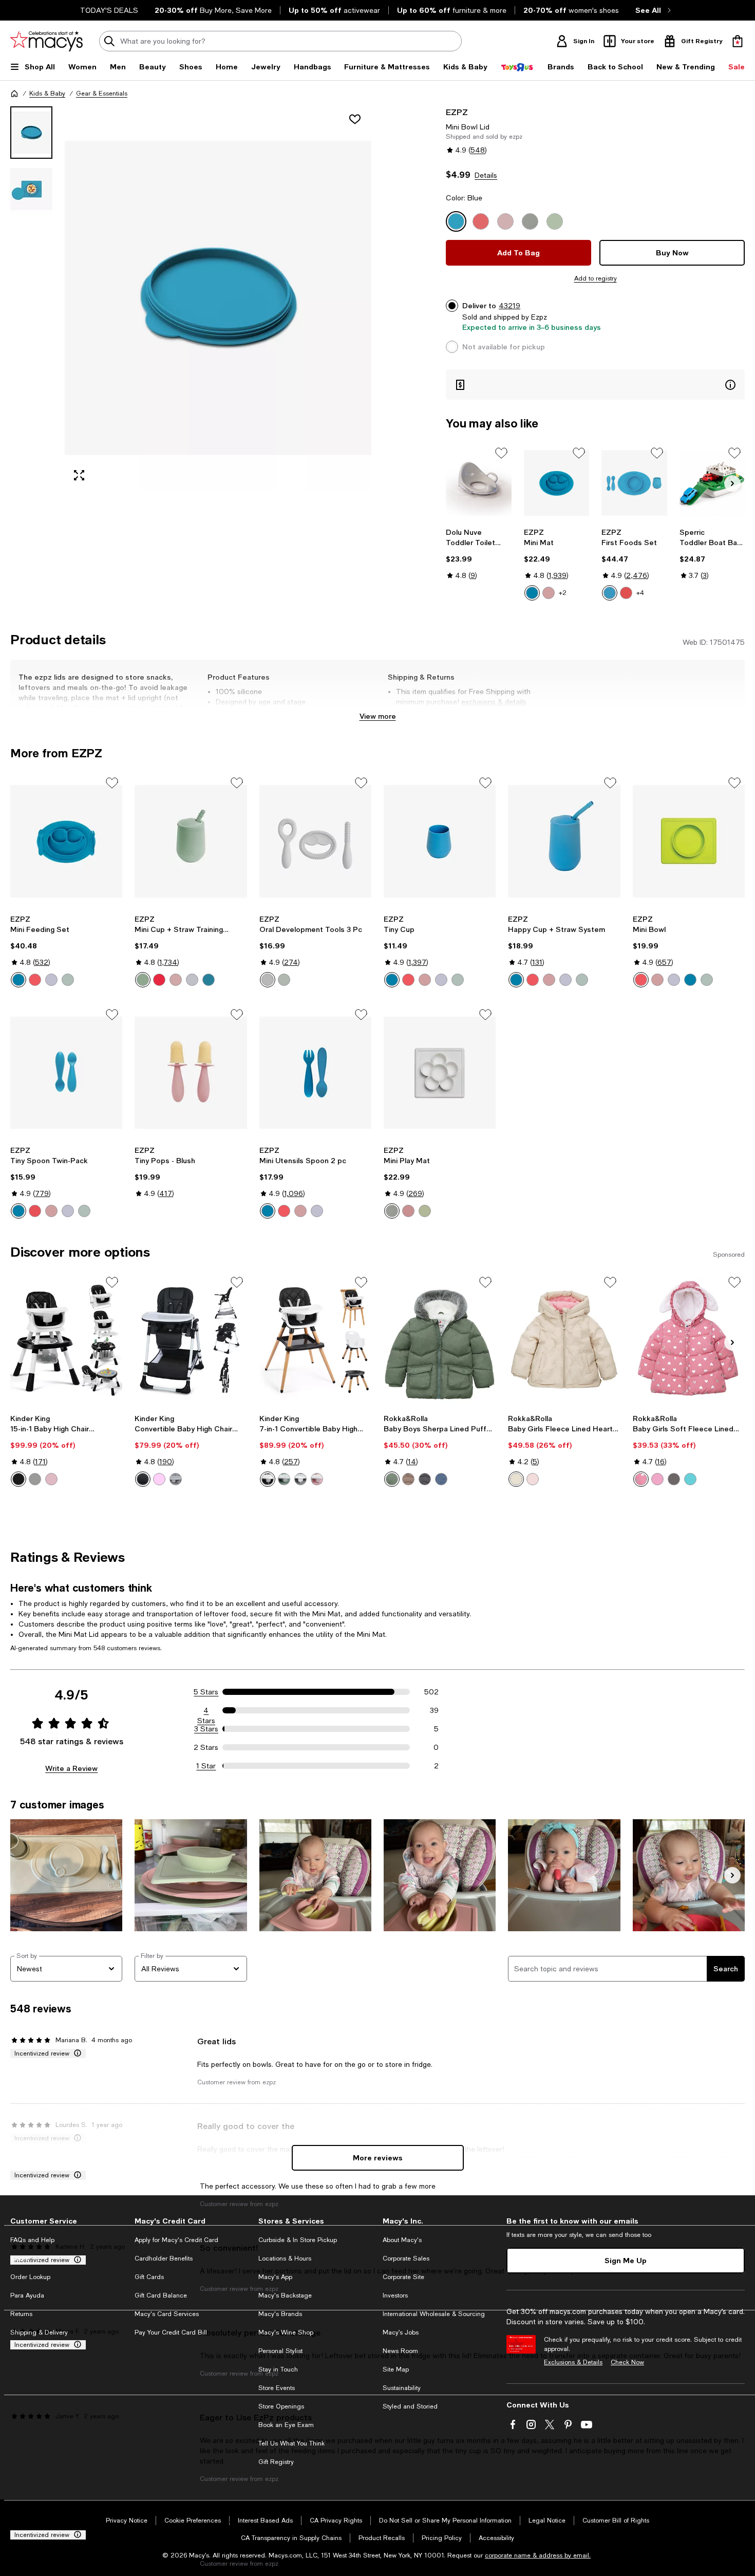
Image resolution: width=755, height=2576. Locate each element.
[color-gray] (176, 1479)
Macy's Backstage (285, 2295)
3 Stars (206, 1729)
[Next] (732, 483)
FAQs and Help (32, 2240)
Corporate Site (403, 2277)
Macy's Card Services (167, 2314)
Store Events (277, 2388)
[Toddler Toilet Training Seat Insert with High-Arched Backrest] (478, 483)
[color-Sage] (68, 980)
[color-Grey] (35, 1479)
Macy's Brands (280, 2314)
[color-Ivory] (516, 1479)
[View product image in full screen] (79, 475)
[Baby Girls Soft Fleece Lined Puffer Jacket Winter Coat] (689, 1340)
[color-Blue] (532, 593)
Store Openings (281, 2406)
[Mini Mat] (556, 483)
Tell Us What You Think (291, 2443)
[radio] (532, 593)
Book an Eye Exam (286, 2425)
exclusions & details (494, 702)
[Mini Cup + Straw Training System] (191, 841)
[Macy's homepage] (14, 94)
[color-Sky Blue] (690, 1479)
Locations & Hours (285, 2258)
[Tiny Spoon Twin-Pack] (66, 1073)
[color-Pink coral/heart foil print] (641, 1479)
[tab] (31, 133)
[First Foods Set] (634, 483)
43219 (509, 306)
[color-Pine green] (392, 1479)
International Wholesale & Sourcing (434, 2314)
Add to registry (596, 278)
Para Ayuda (27, 2295)
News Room (400, 2351)
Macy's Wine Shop (286, 2332)
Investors (395, 2295)
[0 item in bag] (738, 41)
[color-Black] (18, 1479)
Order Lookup (30, 2277)
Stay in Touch (278, 2369)
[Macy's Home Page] (46, 41)
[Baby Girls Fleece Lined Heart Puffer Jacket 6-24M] (564, 1340)
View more (378, 716)
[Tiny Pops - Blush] (191, 1073)
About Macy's (402, 2240)
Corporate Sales (406, 2258)
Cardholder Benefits (164, 2258)
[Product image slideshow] (218, 298)
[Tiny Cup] (440, 841)
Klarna (20, 2258)
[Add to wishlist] (355, 119)
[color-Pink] (51, 1479)
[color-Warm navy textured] (441, 1479)
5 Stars (206, 1692)
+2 (563, 593)
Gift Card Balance (161, 2295)
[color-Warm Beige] (408, 1479)
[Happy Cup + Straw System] (564, 841)
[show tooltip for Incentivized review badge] (75, 2054)
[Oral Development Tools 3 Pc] (315, 841)
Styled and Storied (410, 2406)
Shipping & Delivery (39, 2332)
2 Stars (206, 1747)
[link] (478, 554)
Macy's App (275, 2277)
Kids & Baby (47, 94)
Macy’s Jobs (401, 2332)
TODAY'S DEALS (109, 10)
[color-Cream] (392, 1211)
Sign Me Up (626, 2260)
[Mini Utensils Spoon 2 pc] (315, 1073)
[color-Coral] (626, 593)
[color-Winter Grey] (425, 1479)
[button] (191, 298)
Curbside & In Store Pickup (298, 2240)
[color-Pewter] (51, 980)
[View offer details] (595, 385)
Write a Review (71, 1768)
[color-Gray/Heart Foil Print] (674, 1479)
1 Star (206, 1766)
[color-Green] (284, 1479)
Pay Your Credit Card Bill (171, 2332)
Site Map (396, 2369)
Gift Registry (276, 2462)
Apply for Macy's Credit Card (176, 2240)
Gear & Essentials (102, 94)
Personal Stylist (280, 2351)
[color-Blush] (549, 593)
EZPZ (457, 112)
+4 (640, 593)
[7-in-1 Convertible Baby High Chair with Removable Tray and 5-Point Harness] (315, 1340)
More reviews (378, 2158)
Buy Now (672, 253)
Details (486, 175)
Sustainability (402, 2388)
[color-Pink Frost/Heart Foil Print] (657, 1479)
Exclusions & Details (573, 2362)
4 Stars (206, 1711)
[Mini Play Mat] (440, 1073)
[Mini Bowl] (689, 841)
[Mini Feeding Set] (66, 841)
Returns (21, 2314)
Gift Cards (149, 2277)
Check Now (627, 2362)
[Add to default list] (501, 453)
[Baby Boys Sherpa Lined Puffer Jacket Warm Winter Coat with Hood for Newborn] (440, 1340)
